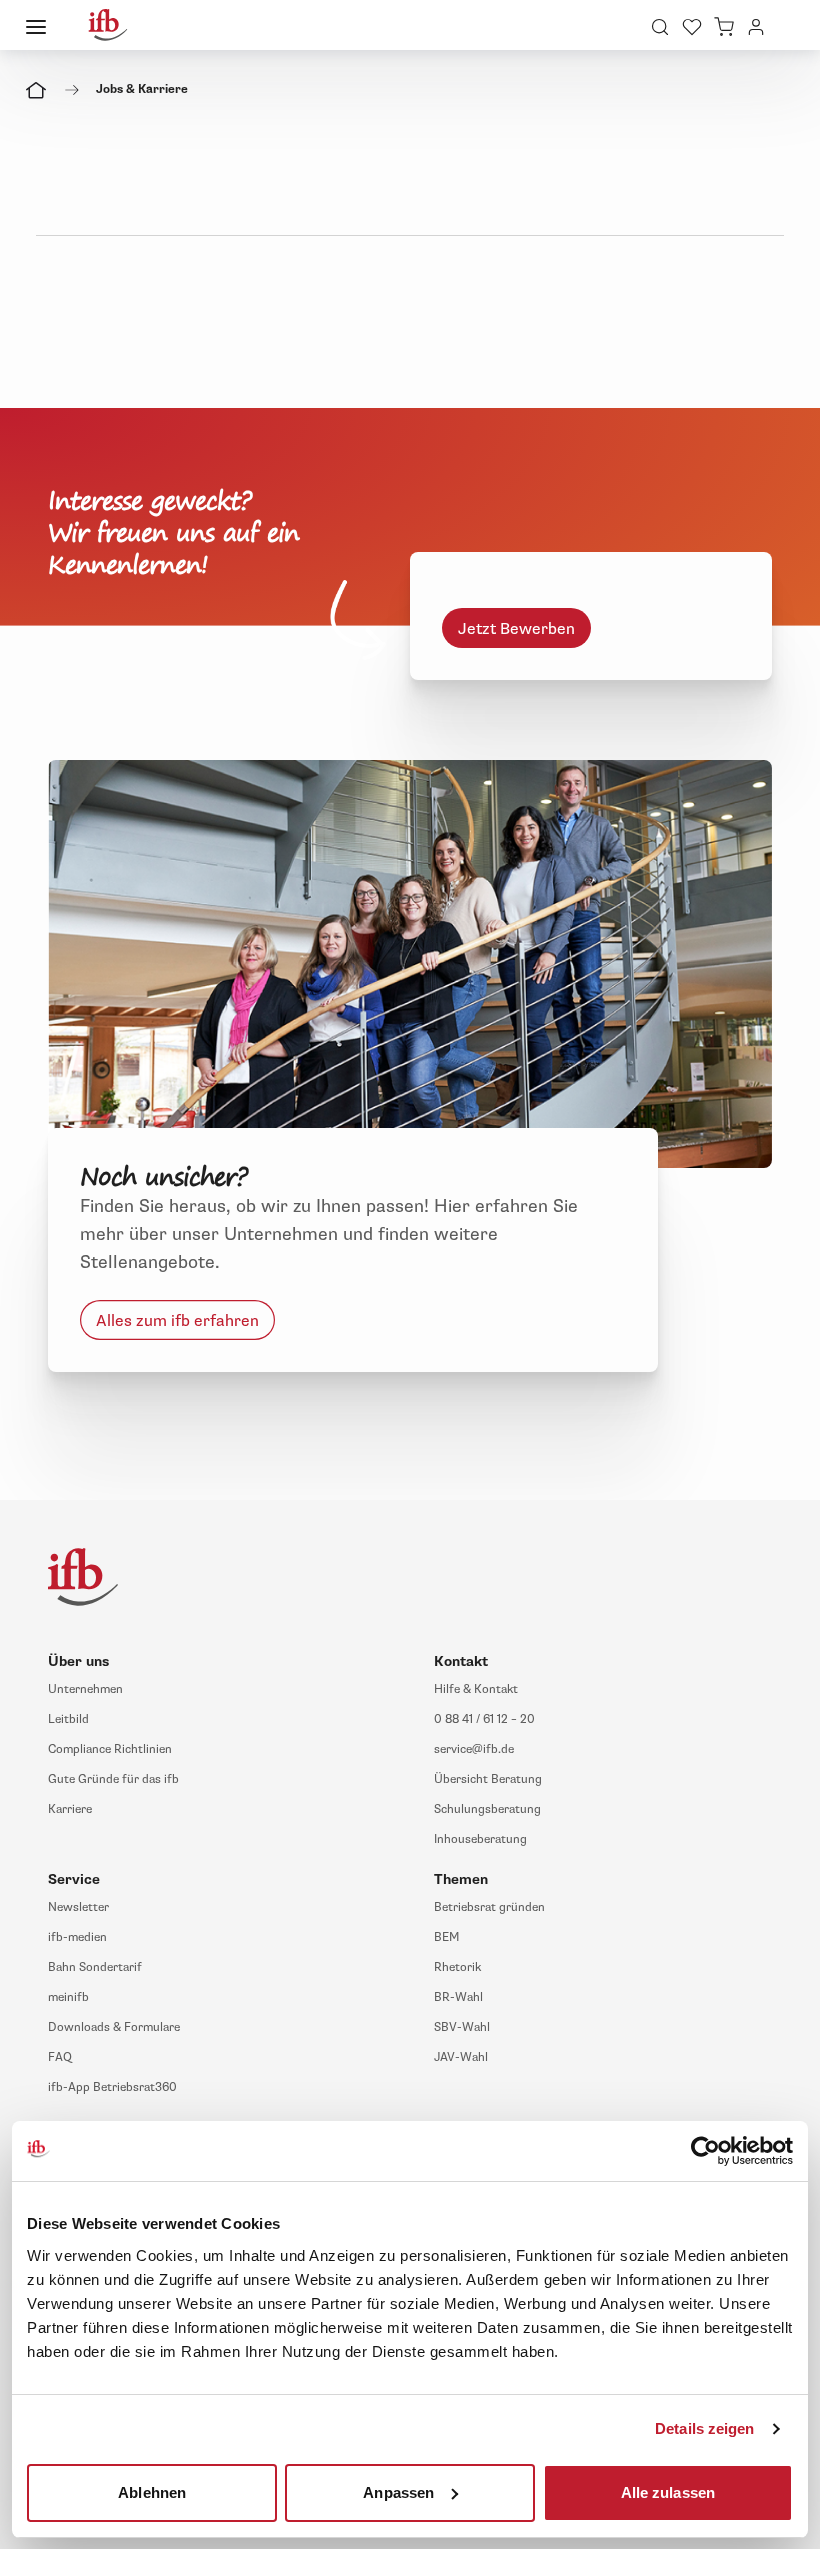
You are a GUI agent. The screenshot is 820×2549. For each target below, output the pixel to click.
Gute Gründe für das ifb (113, 1779)
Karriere (70, 1809)
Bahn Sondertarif (95, 1967)
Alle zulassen (668, 2491)
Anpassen (398, 2491)
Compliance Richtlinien (110, 1749)
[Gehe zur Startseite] (108, 25)
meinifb (68, 1997)
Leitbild (68, 1719)
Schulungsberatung (487, 1809)
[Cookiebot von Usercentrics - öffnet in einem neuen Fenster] (705, 2151)
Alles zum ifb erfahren (177, 1320)
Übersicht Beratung (488, 1779)
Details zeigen (704, 2428)
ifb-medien (77, 1937)
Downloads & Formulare (114, 2027)
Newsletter (78, 1907)
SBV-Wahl (462, 2027)
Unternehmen (85, 1689)
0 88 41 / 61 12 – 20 (484, 1719)
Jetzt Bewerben (516, 629)
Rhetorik (457, 1967)
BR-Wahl (458, 1997)
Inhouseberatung (480, 1839)
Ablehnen (152, 2491)
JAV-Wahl (461, 2057)
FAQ (60, 2057)
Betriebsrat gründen (489, 1907)
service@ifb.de (474, 1749)
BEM (446, 1937)
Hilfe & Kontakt (476, 1689)
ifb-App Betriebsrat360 (112, 2087)
